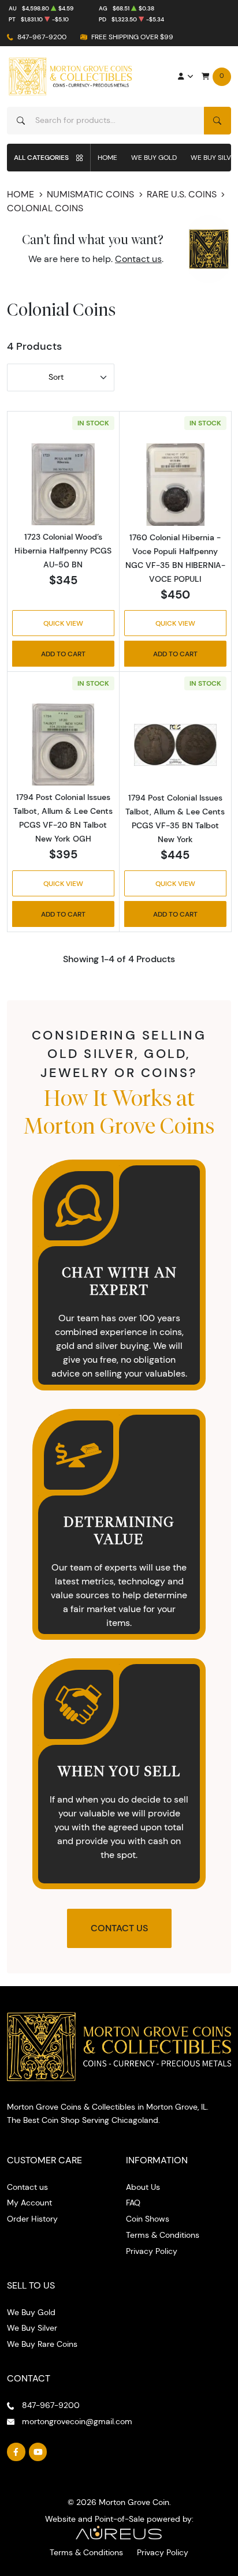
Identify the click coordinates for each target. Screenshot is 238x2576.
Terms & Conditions (163, 2235)
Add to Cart (63, 654)
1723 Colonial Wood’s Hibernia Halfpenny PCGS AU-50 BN (63, 551)
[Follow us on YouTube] (38, 2452)
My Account (29, 2203)
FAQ (133, 2203)
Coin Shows (148, 2219)
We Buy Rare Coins (42, 2344)
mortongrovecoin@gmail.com (77, 2421)
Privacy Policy (152, 2251)
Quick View (63, 623)
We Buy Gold (154, 157)
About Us (143, 2187)
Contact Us (119, 1928)
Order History (32, 2219)
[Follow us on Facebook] (16, 2452)
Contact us (138, 259)
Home (107, 157)
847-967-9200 (42, 37)
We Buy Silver (32, 2328)
